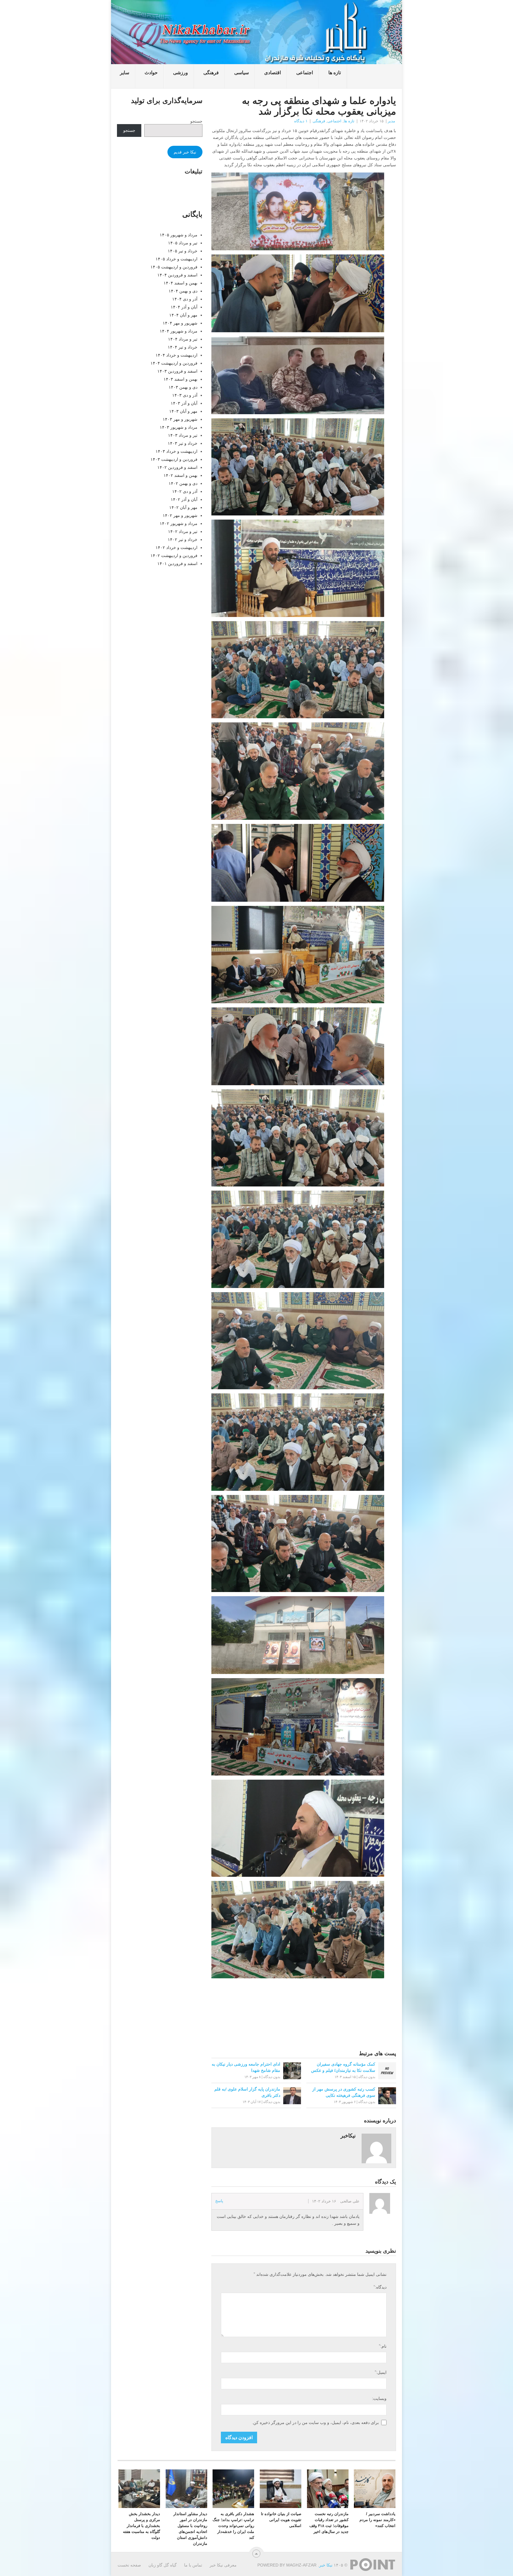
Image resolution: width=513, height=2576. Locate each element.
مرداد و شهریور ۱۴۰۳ (179, 427)
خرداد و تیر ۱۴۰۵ (183, 251)
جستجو (196, 121)
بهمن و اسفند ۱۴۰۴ (180, 283)
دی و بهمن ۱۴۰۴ (183, 291)
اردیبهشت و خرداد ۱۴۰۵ (176, 259)
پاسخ (219, 2201)
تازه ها (335, 73)
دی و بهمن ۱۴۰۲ (183, 483)
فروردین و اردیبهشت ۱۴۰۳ (174, 459)
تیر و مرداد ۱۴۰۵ (183, 243)
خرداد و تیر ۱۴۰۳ (183, 443)
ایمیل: (380, 2372)
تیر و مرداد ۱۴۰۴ (183, 339)
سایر (125, 73)
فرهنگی (211, 73)
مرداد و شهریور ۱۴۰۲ (179, 523)
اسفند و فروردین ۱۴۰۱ (177, 564)
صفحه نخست (129, 2565)
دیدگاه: (380, 2287)
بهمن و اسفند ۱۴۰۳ (180, 379)
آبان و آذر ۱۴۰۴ (184, 307)
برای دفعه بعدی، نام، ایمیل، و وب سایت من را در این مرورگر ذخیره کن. (315, 2422)
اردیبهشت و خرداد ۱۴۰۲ (176, 548)
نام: (383, 2346)
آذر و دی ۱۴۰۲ (185, 491)
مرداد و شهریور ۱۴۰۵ (179, 235)
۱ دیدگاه (301, 121)
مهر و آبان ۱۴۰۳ (183, 411)
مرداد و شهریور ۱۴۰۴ (179, 331)
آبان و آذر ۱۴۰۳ (184, 403)
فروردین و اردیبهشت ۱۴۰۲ (174, 556)
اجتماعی (305, 73)
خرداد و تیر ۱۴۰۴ (183, 347)
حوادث (151, 73)
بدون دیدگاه (272, 2077)
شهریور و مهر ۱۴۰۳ (180, 419)
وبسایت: (379, 2398)
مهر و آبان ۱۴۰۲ (183, 507)
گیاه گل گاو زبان (163, 2565)
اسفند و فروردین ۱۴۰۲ (177, 467)
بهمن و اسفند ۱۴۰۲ (180, 475)
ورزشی (180, 73)
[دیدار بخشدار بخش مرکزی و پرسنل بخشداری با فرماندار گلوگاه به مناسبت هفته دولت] (139, 2489)
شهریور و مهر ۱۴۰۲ (180, 515)
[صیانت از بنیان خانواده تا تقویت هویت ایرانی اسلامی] (281, 2489)
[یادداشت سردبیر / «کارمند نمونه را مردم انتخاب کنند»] (375, 2489)
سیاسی (242, 73)
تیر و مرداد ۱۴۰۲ (183, 531)
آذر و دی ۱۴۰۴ (185, 299)
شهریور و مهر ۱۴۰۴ (180, 323)
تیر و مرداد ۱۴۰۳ (183, 435)
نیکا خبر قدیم (185, 152)
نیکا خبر (326, 2565)
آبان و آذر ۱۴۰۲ (184, 499)
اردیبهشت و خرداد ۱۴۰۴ (176, 355)
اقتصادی (273, 73)
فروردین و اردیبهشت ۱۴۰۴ (174, 363)
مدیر (391, 121)
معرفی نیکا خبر (223, 2565)
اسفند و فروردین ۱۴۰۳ (177, 371)
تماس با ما (193, 2565)
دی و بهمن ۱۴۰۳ (183, 387)
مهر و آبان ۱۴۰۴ (183, 315)
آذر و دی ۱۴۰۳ (185, 395)
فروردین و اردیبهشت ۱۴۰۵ (174, 267)
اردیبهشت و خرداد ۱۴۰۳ (176, 451)
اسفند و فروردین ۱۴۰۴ (177, 275)
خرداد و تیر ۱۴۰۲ (183, 539)
